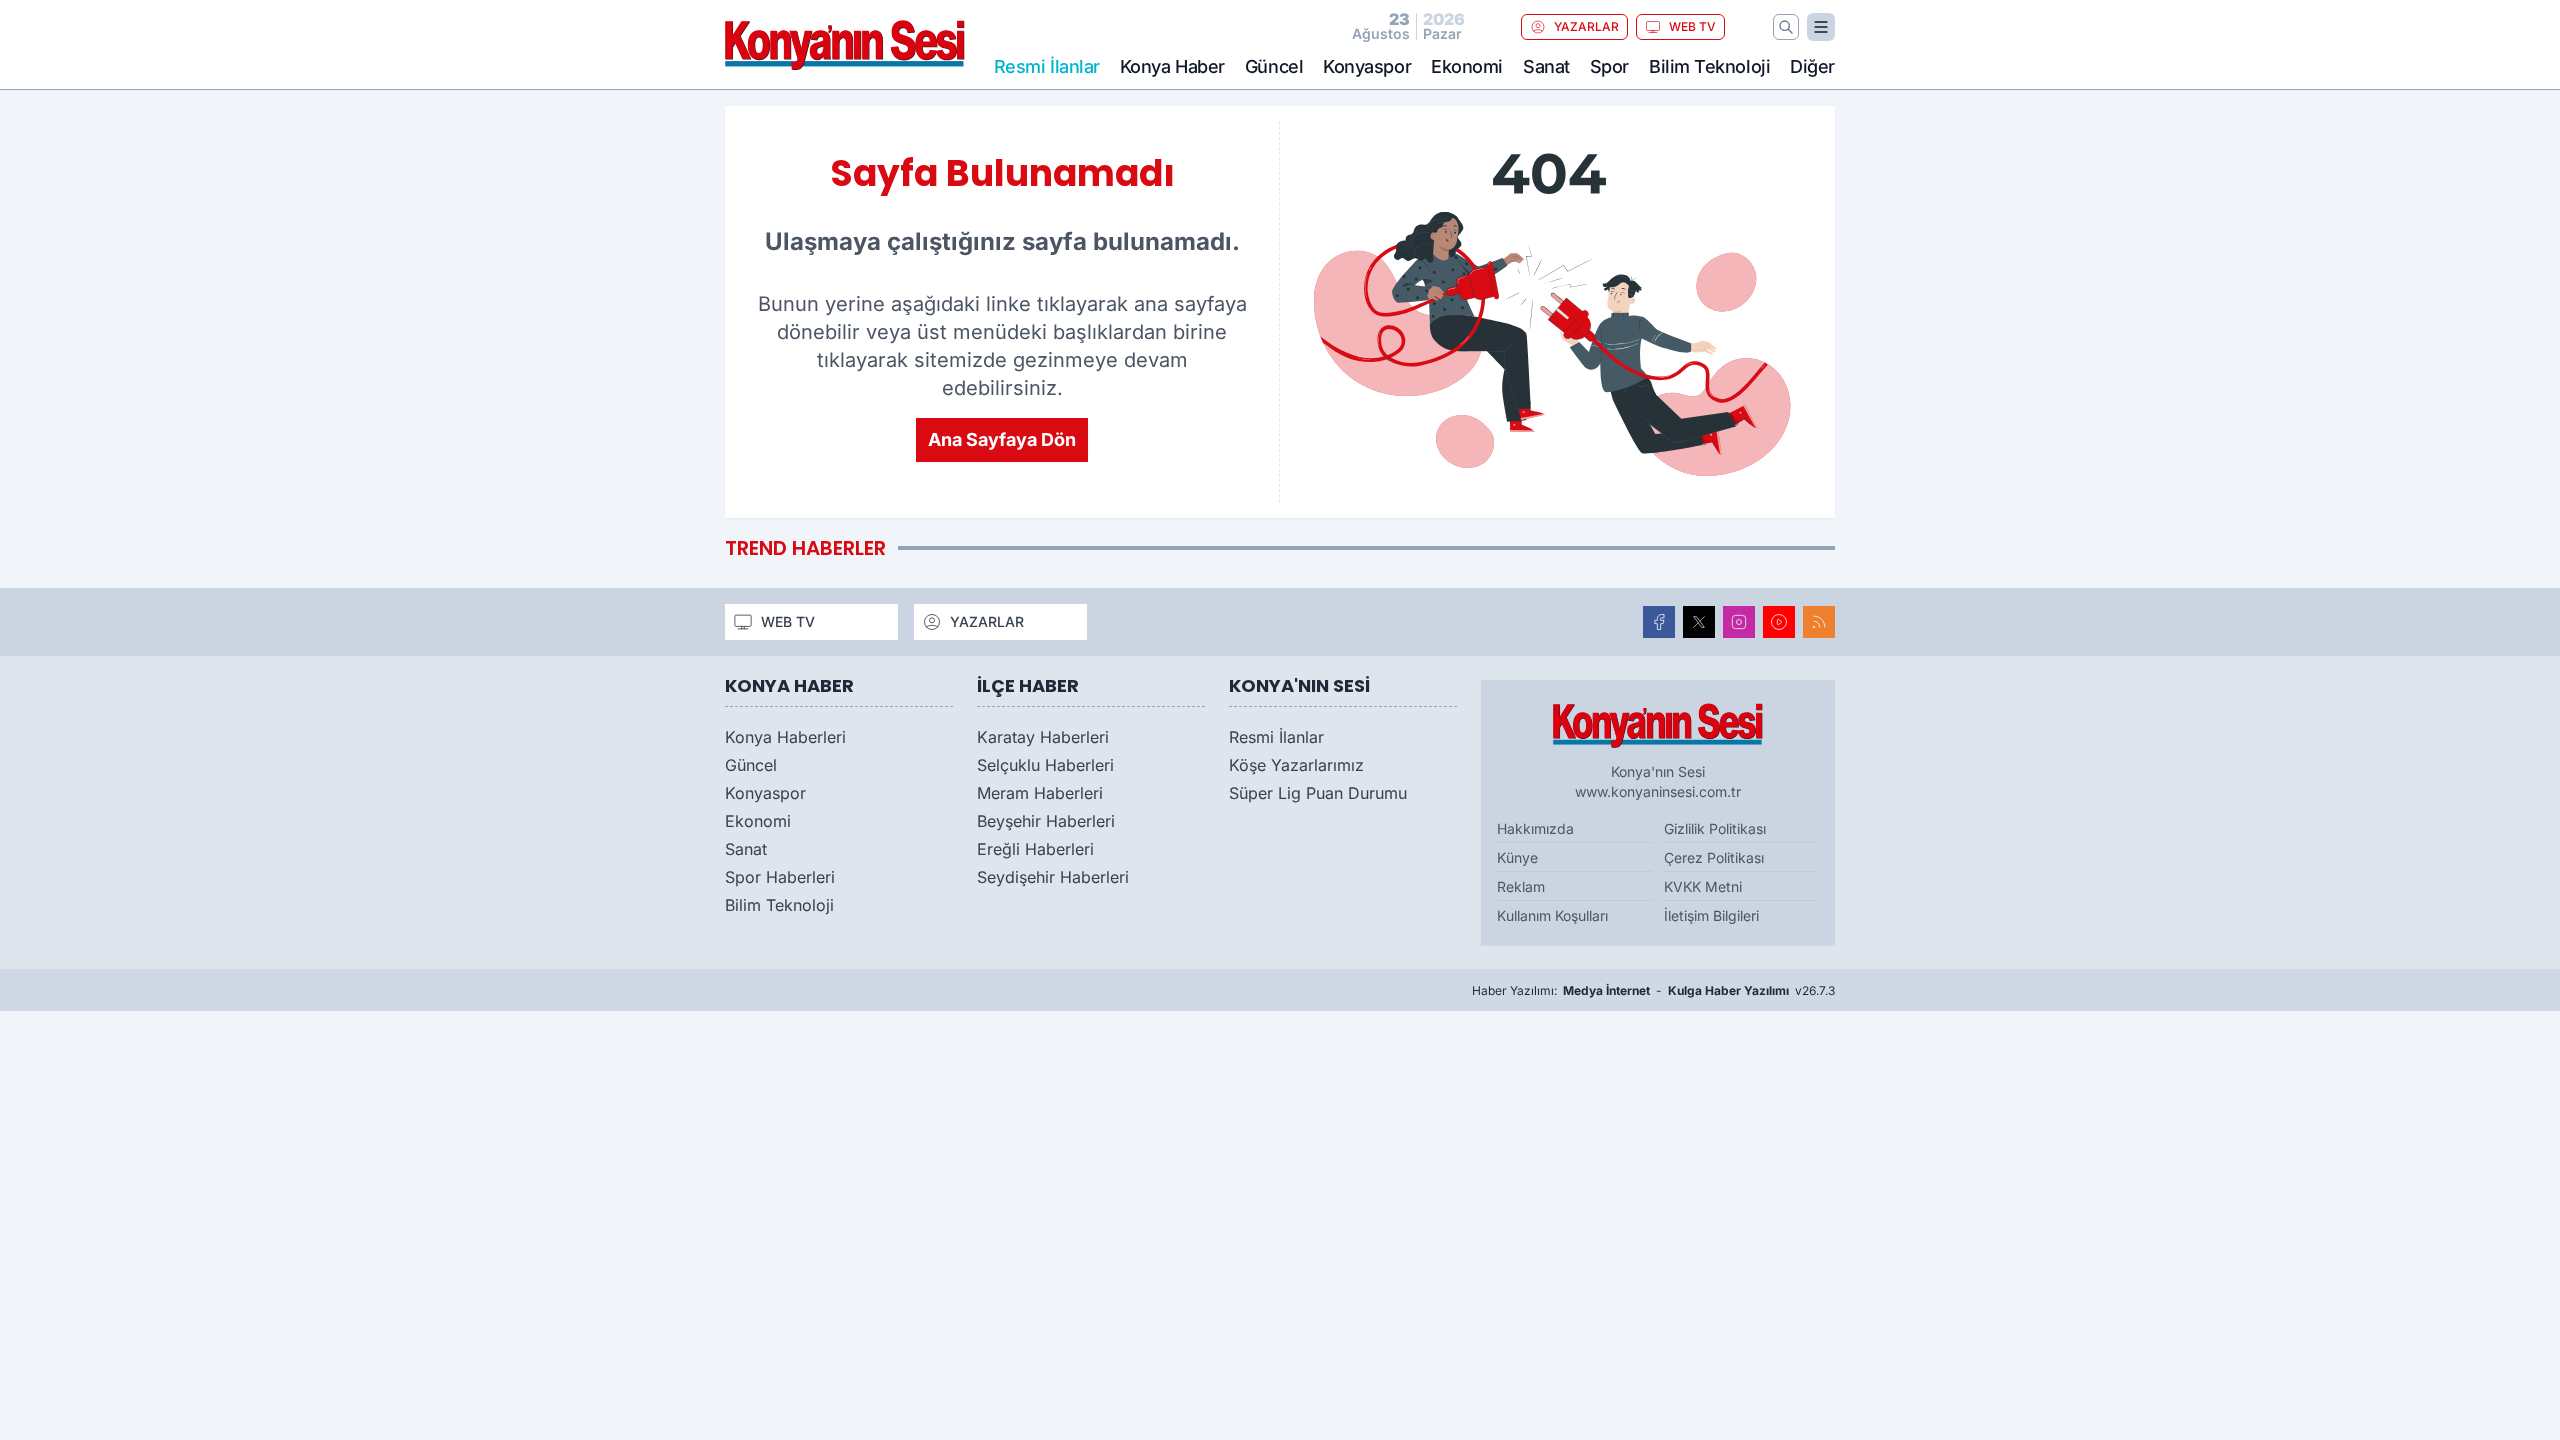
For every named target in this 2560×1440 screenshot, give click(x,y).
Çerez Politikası (1714, 857)
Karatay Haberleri (1043, 737)
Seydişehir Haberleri (1053, 877)
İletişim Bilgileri (1711, 915)
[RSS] (1819, 622)
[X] (1699, 622)
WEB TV (1692, 26)
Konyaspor (1367, 66)
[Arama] (1786, 27)
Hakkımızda (1535, 828)
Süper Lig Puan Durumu (1318, 793)
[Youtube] (1779, 622)
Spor (1609, 66)
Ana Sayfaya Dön (1002, 439)
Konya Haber (1172, 66)
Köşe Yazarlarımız (1296, 765)
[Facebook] (1659, 622)
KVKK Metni (1703, 886)
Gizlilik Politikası (1715, 828)
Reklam (1521, 886)
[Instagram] (1739, 622)
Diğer (1812, 66)
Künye (1517, 857)
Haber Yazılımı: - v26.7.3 (1653, 990)
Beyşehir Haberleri (1046, 821)
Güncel (1274, 66)
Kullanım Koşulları (1552, 915)
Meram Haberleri (1040, 793)
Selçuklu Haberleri (1045, 765)
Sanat (1546, 66)
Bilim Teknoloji (1709, 66)
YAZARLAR (1586, 26)
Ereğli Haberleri (1035, 849)
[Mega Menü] (1821, 27)
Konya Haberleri (785, 737)
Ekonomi (1467, 66)
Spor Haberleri (780, 877)
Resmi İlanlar (1276, 737)
